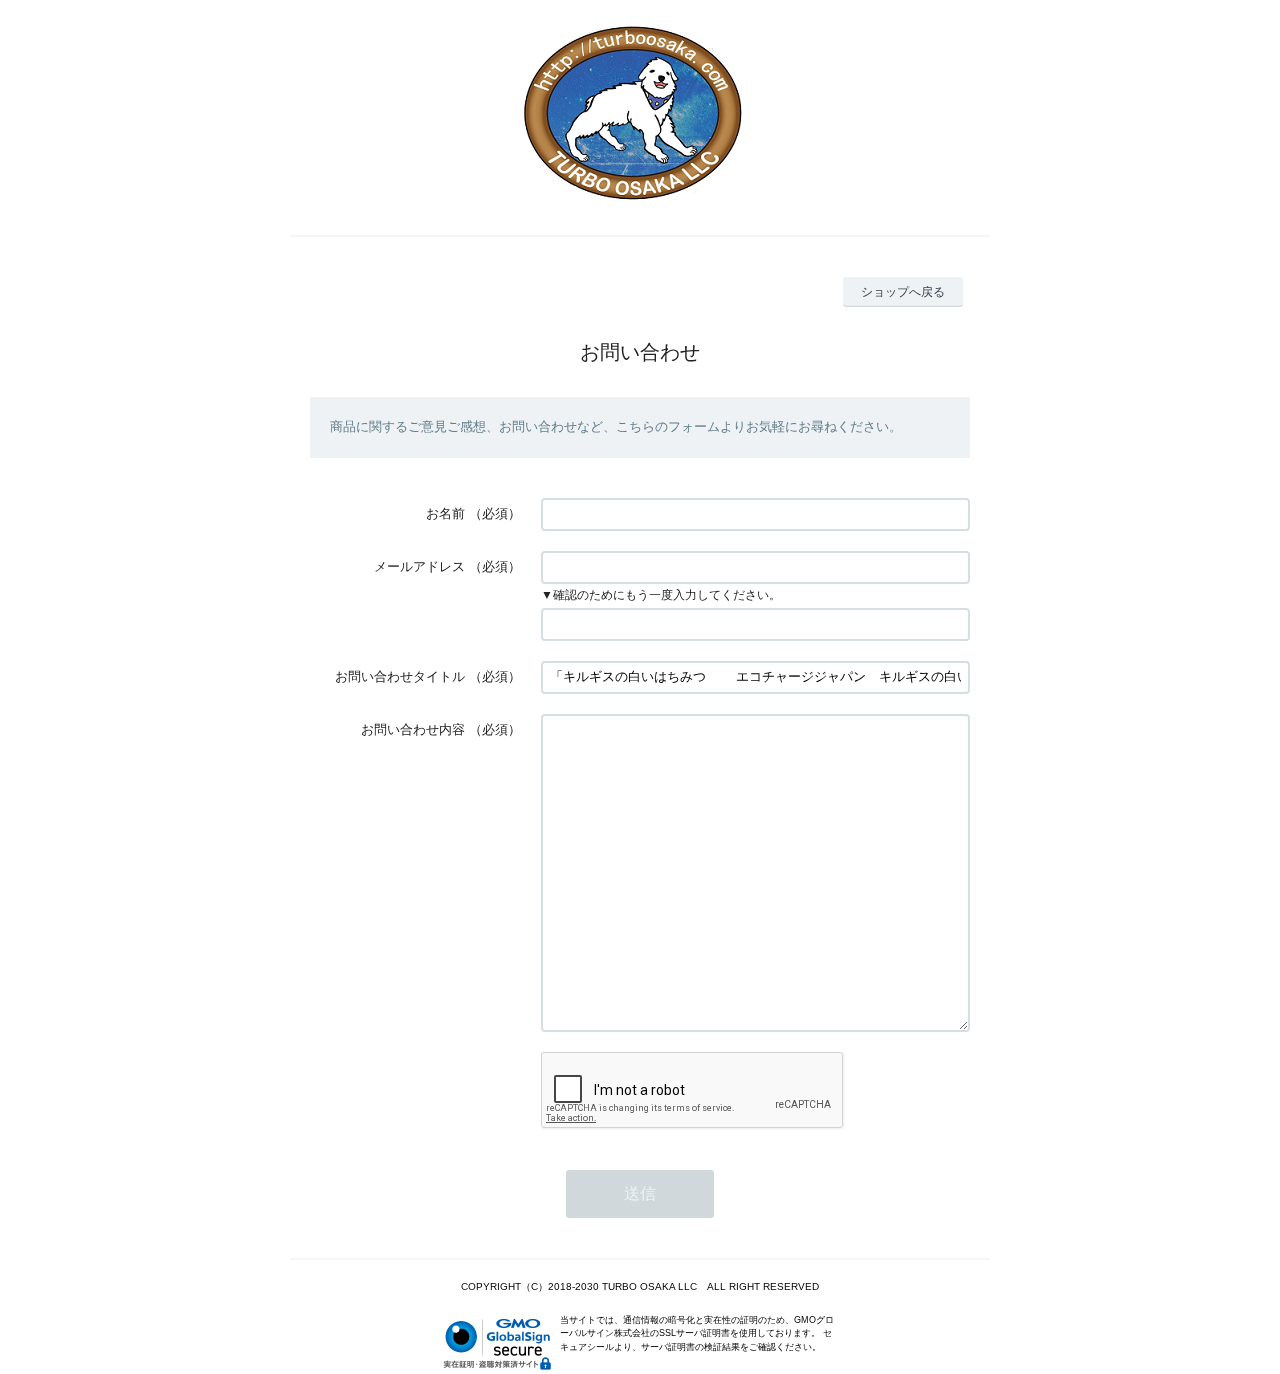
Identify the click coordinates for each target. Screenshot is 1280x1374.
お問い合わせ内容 (413, 729)
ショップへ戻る (903, 292)
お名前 (445, 513)
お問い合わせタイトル (400, 676)
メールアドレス (419, 566)
